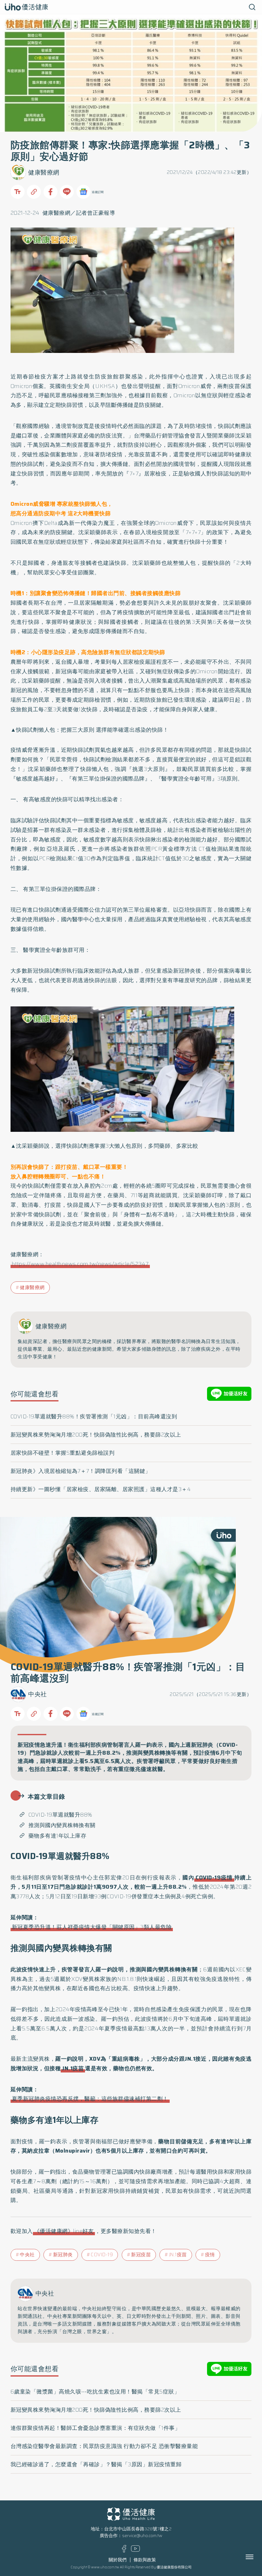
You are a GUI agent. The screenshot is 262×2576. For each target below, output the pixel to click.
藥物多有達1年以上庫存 (58, 1836)
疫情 (210, 2255)
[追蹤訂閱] (83, 192)
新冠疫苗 (141, 2255)
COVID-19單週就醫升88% (60, 1815)
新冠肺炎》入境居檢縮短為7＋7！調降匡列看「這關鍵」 (81, 1471)
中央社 (38, 1694)
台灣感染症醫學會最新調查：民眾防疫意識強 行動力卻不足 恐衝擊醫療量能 (104, 2446)
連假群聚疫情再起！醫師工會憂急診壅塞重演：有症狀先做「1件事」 (96, 2428)
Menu (257, 2557)
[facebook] (124, 2551)
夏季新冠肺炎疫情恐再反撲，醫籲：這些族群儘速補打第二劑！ (90, 2099)
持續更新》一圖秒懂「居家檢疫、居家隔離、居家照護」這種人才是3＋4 (101, 1489)
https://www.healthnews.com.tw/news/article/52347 (80, 1264)
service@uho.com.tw (142, 2536)
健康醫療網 (44, 172)
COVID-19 (102, 2255)
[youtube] (135, 2550)
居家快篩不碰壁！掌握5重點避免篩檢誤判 (63, 1453)
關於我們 (118, 2560)
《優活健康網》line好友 (64, 2231)
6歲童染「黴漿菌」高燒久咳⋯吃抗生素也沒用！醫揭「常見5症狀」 (95, 2392)
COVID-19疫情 (214, 1878)
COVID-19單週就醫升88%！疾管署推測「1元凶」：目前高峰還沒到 (94, 1416)
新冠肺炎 (63, 2255)
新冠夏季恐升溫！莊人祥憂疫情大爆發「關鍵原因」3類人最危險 (92, 1927)
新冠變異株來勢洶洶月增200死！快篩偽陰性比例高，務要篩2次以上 (96, 1435)
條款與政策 (145, 2560)
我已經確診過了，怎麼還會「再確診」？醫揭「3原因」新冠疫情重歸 (96, 2464)
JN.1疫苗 (73, 2068)
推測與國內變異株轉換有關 (62, 1825)
